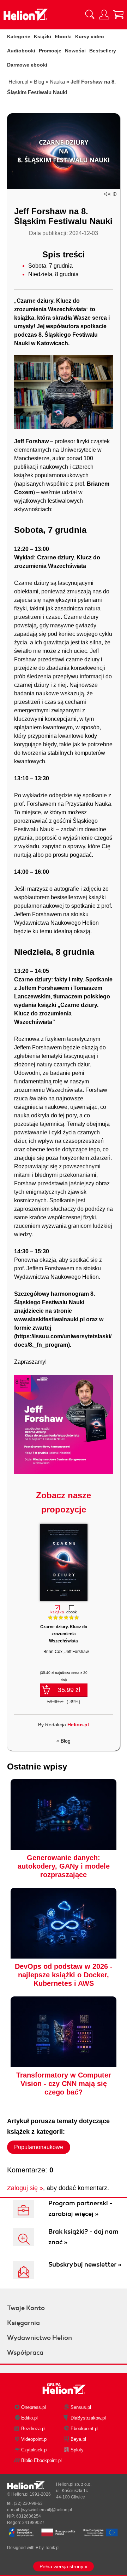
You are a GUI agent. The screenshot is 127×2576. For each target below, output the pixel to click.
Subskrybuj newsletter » (85, 2264)
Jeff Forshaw (77, 1652)
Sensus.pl (81, 2407)
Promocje (50, 51)
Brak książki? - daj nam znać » (83, 2237)
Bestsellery (103, 51)
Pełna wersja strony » (64, 2566)
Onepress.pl (34, 2407)
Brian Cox (53, 1652)
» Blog (38, 82)
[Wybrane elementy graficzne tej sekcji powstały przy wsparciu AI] (115, 194)
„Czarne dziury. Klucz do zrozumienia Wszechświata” (56, 1013)
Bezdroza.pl (33, 2429)
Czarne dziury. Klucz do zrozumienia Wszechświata (64, 1634)
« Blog (64, 1741)
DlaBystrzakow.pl (88, 2418)
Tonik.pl (52, 2548)
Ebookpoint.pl (84, 2429)
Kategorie (19, 36)
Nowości (75, 51)
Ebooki (63, 36)
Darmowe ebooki (27, 65)
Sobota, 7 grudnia (50, 266)
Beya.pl (78, 2439)
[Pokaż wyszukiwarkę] (90, 15)
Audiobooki (21, 51)
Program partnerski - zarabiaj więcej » (80, 2209)
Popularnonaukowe (39, 2147)
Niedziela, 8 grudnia (53, 274)
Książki (43, 36)
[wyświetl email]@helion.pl (47, 2510)
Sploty (77, 2450)
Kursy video (90, 36)
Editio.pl (29, 2418)
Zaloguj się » (25, 2188)
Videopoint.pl (34, 2439)
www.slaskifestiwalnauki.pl (49, 1319)
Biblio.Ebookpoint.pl (41, 2460)
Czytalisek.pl (34, 2450)
